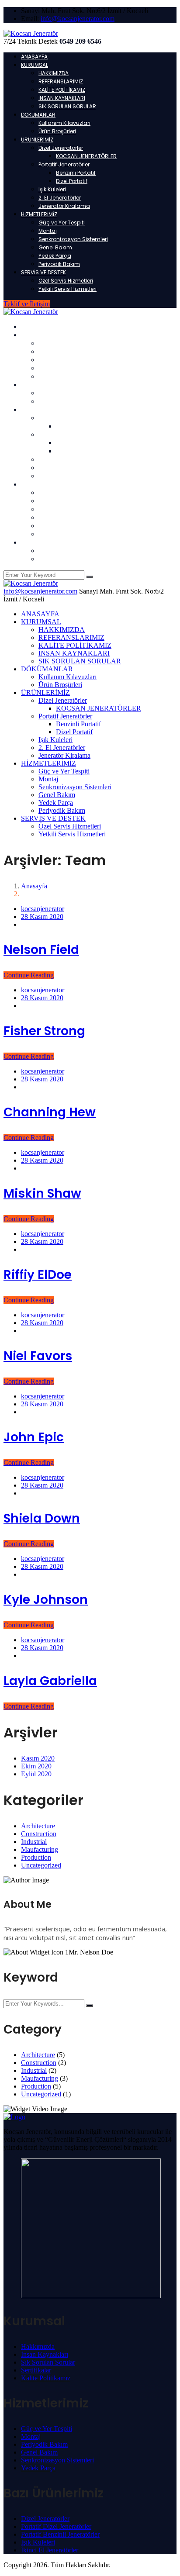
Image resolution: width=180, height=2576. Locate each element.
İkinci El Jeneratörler (50, 2550)
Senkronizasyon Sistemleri (73, 239)
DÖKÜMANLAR (38, 115)
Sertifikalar (36, 2370)
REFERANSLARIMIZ (61, 81)
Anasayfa (34, 886)
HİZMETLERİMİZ (39, 214)
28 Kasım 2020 (42, 917)
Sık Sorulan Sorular (48, 2362)
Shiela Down (42, 1518)
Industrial (34, 1842)
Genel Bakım (55, 247)
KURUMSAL (35, 65)
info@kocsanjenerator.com (78, 19)
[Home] (31, 583)
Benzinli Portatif (76, 173)
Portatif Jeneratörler (64, 164)
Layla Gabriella (50, 1681)
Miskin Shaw (42, 1193)
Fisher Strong (44, 1031)
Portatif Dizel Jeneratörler (56, 2526)
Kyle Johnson (46, 1600)
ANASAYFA (34, 57)
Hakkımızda (38, 2346)
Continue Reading (29, 975)
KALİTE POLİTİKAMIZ (62, 90)
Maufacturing (40, 1849)
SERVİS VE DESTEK (43, 272)
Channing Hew (50, 1112)
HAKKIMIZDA (54, 73)
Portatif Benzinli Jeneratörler (60, 2534)
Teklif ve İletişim (27, 304)
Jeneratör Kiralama (64, 206)
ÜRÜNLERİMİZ (37, 140)
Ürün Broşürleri (57, 131)
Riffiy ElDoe (38, 1275)
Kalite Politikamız (46, 2378)
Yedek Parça (55, 256)
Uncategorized (41, 1865)
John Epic (34, 1437)
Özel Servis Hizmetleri (66, 281)
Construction (39, 1834)
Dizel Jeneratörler (61, 148)
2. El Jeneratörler (60, 198)
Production (36, 1857)
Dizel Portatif (72, 181)
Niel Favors (38, 1356)
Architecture (38, 1826)
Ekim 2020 (36, 1766)
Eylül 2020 (36, 1774)
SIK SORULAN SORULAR (67, 106)
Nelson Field (41, 950)
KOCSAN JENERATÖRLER (86, 156)
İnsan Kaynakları (45, 2354)
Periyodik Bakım (59, 264)
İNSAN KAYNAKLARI (62, 98)
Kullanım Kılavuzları (64, 123)
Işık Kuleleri (52, 189)
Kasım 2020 (38, 1758)
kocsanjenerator (43, 909)
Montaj (48, 231)
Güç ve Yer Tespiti (62, 223)
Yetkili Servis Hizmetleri (67, 289)
